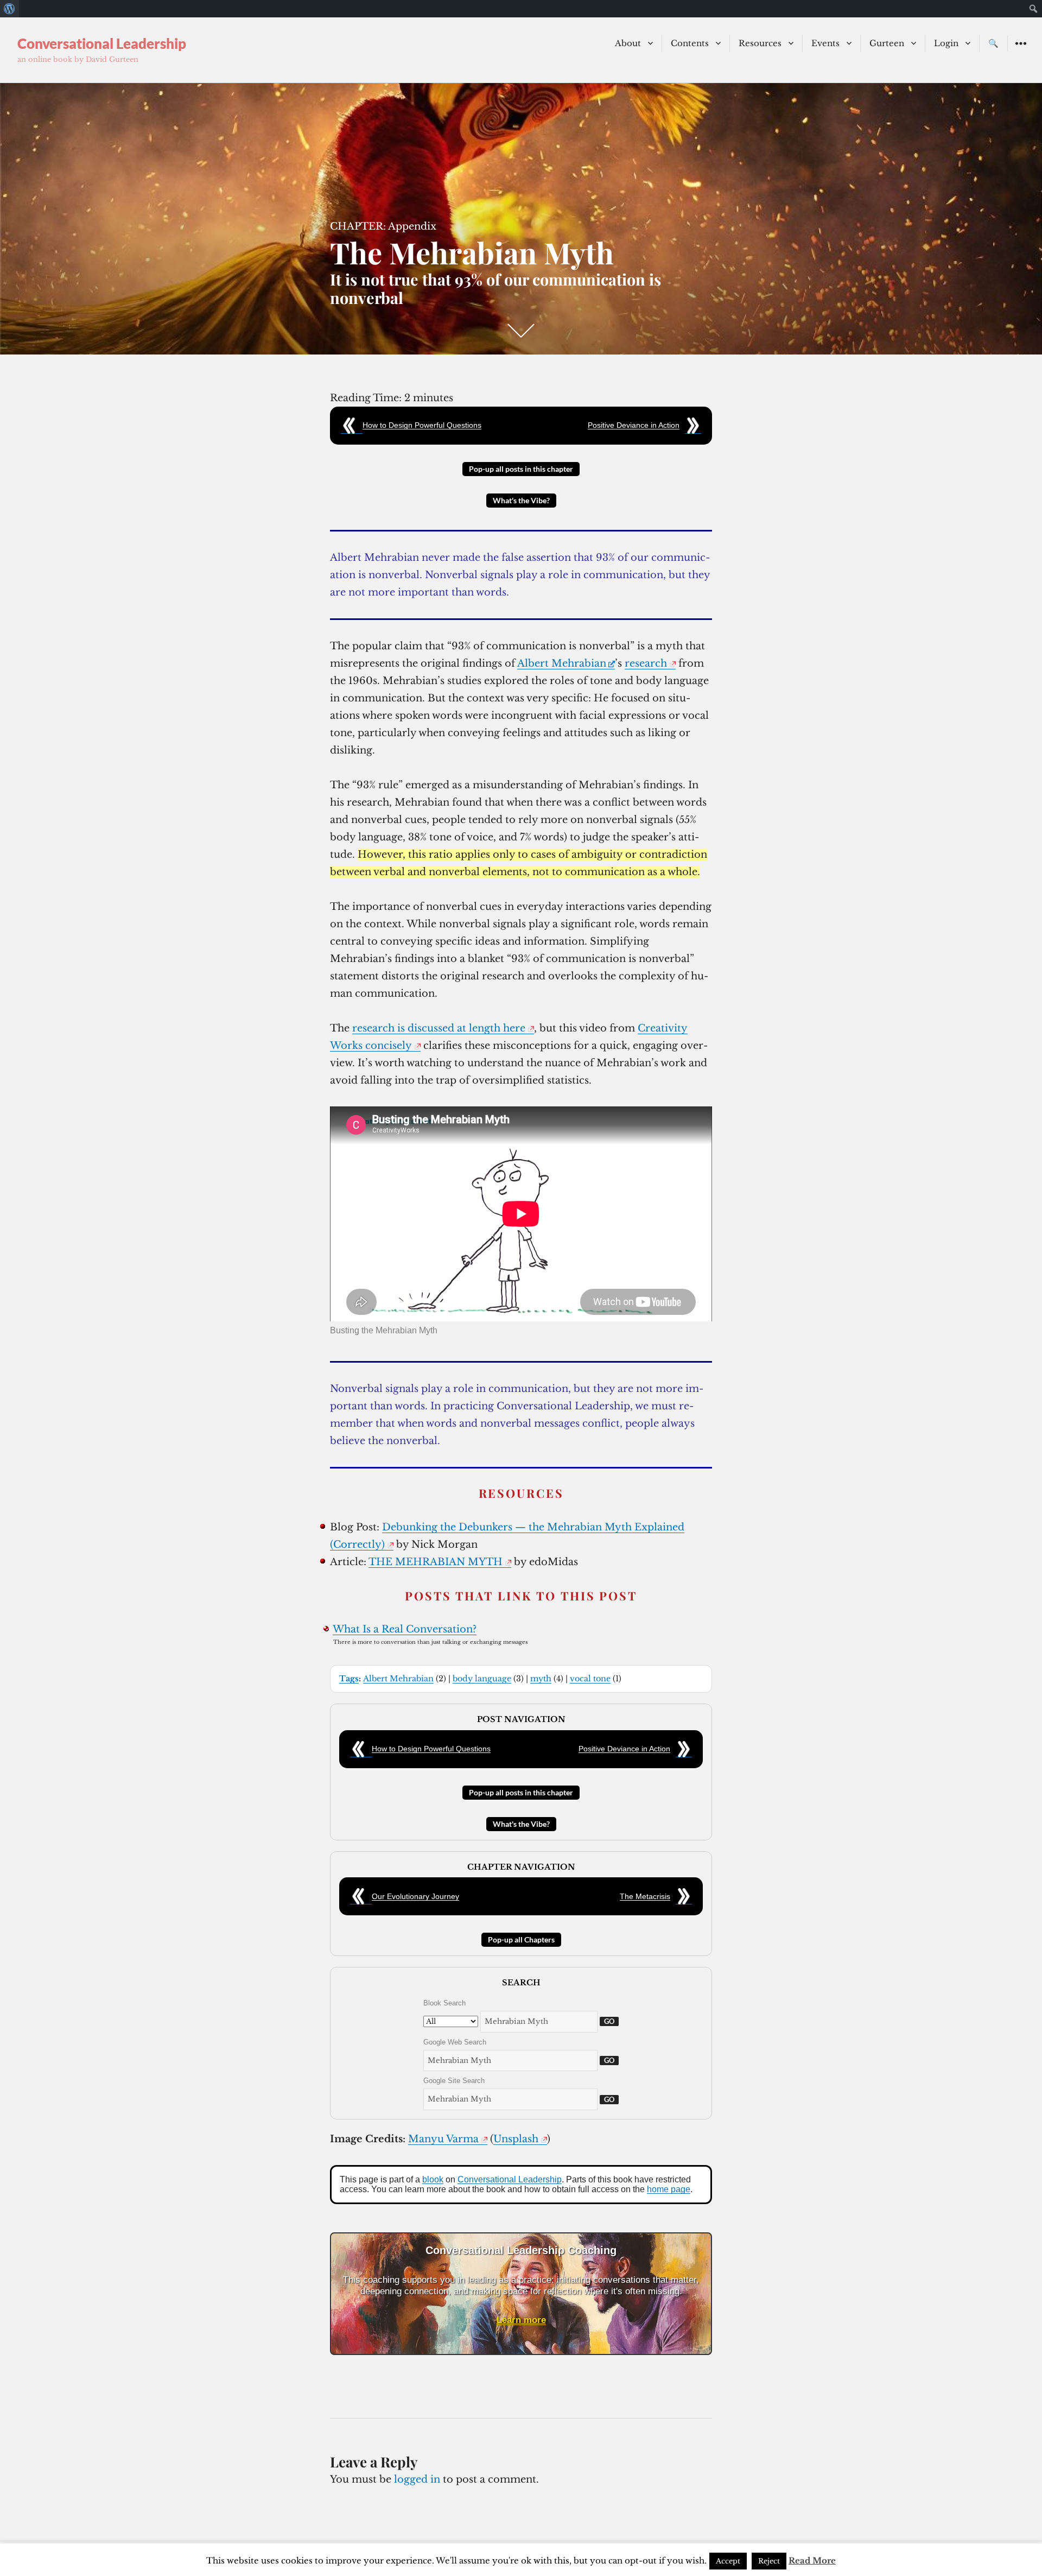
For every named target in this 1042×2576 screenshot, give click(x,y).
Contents (690, 43)
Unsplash (516, 2139)
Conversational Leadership (102, 43)
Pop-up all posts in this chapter (521, 469)
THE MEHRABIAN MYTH (436, 1562)
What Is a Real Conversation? (405, 1629)
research (646, 663)
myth (541, 1679)
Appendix (412, 226)
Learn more (521, 2320)
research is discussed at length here (439, 1028)
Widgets (1021, 51)
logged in (417, 2479)
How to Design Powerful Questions (422, 425)
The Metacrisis (645, 1896)
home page (669, 2189)
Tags (349, 1679)
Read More (812, 2561)
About (628, 43)
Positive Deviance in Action (634, 425)
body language (482, 1679)
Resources (760, 43)
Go (609, 2021)
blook (433, 2179)
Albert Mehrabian (562, 663)
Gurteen (887, 43)
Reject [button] (769, 2561)
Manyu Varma (443, 2139)
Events (825, 43)
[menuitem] (9, 9)
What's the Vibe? (521, 500)
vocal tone (590, 1679)
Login (946, 43)
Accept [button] (728, 2561)
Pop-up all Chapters (521, 1939)
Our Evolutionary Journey (415, 1896)
